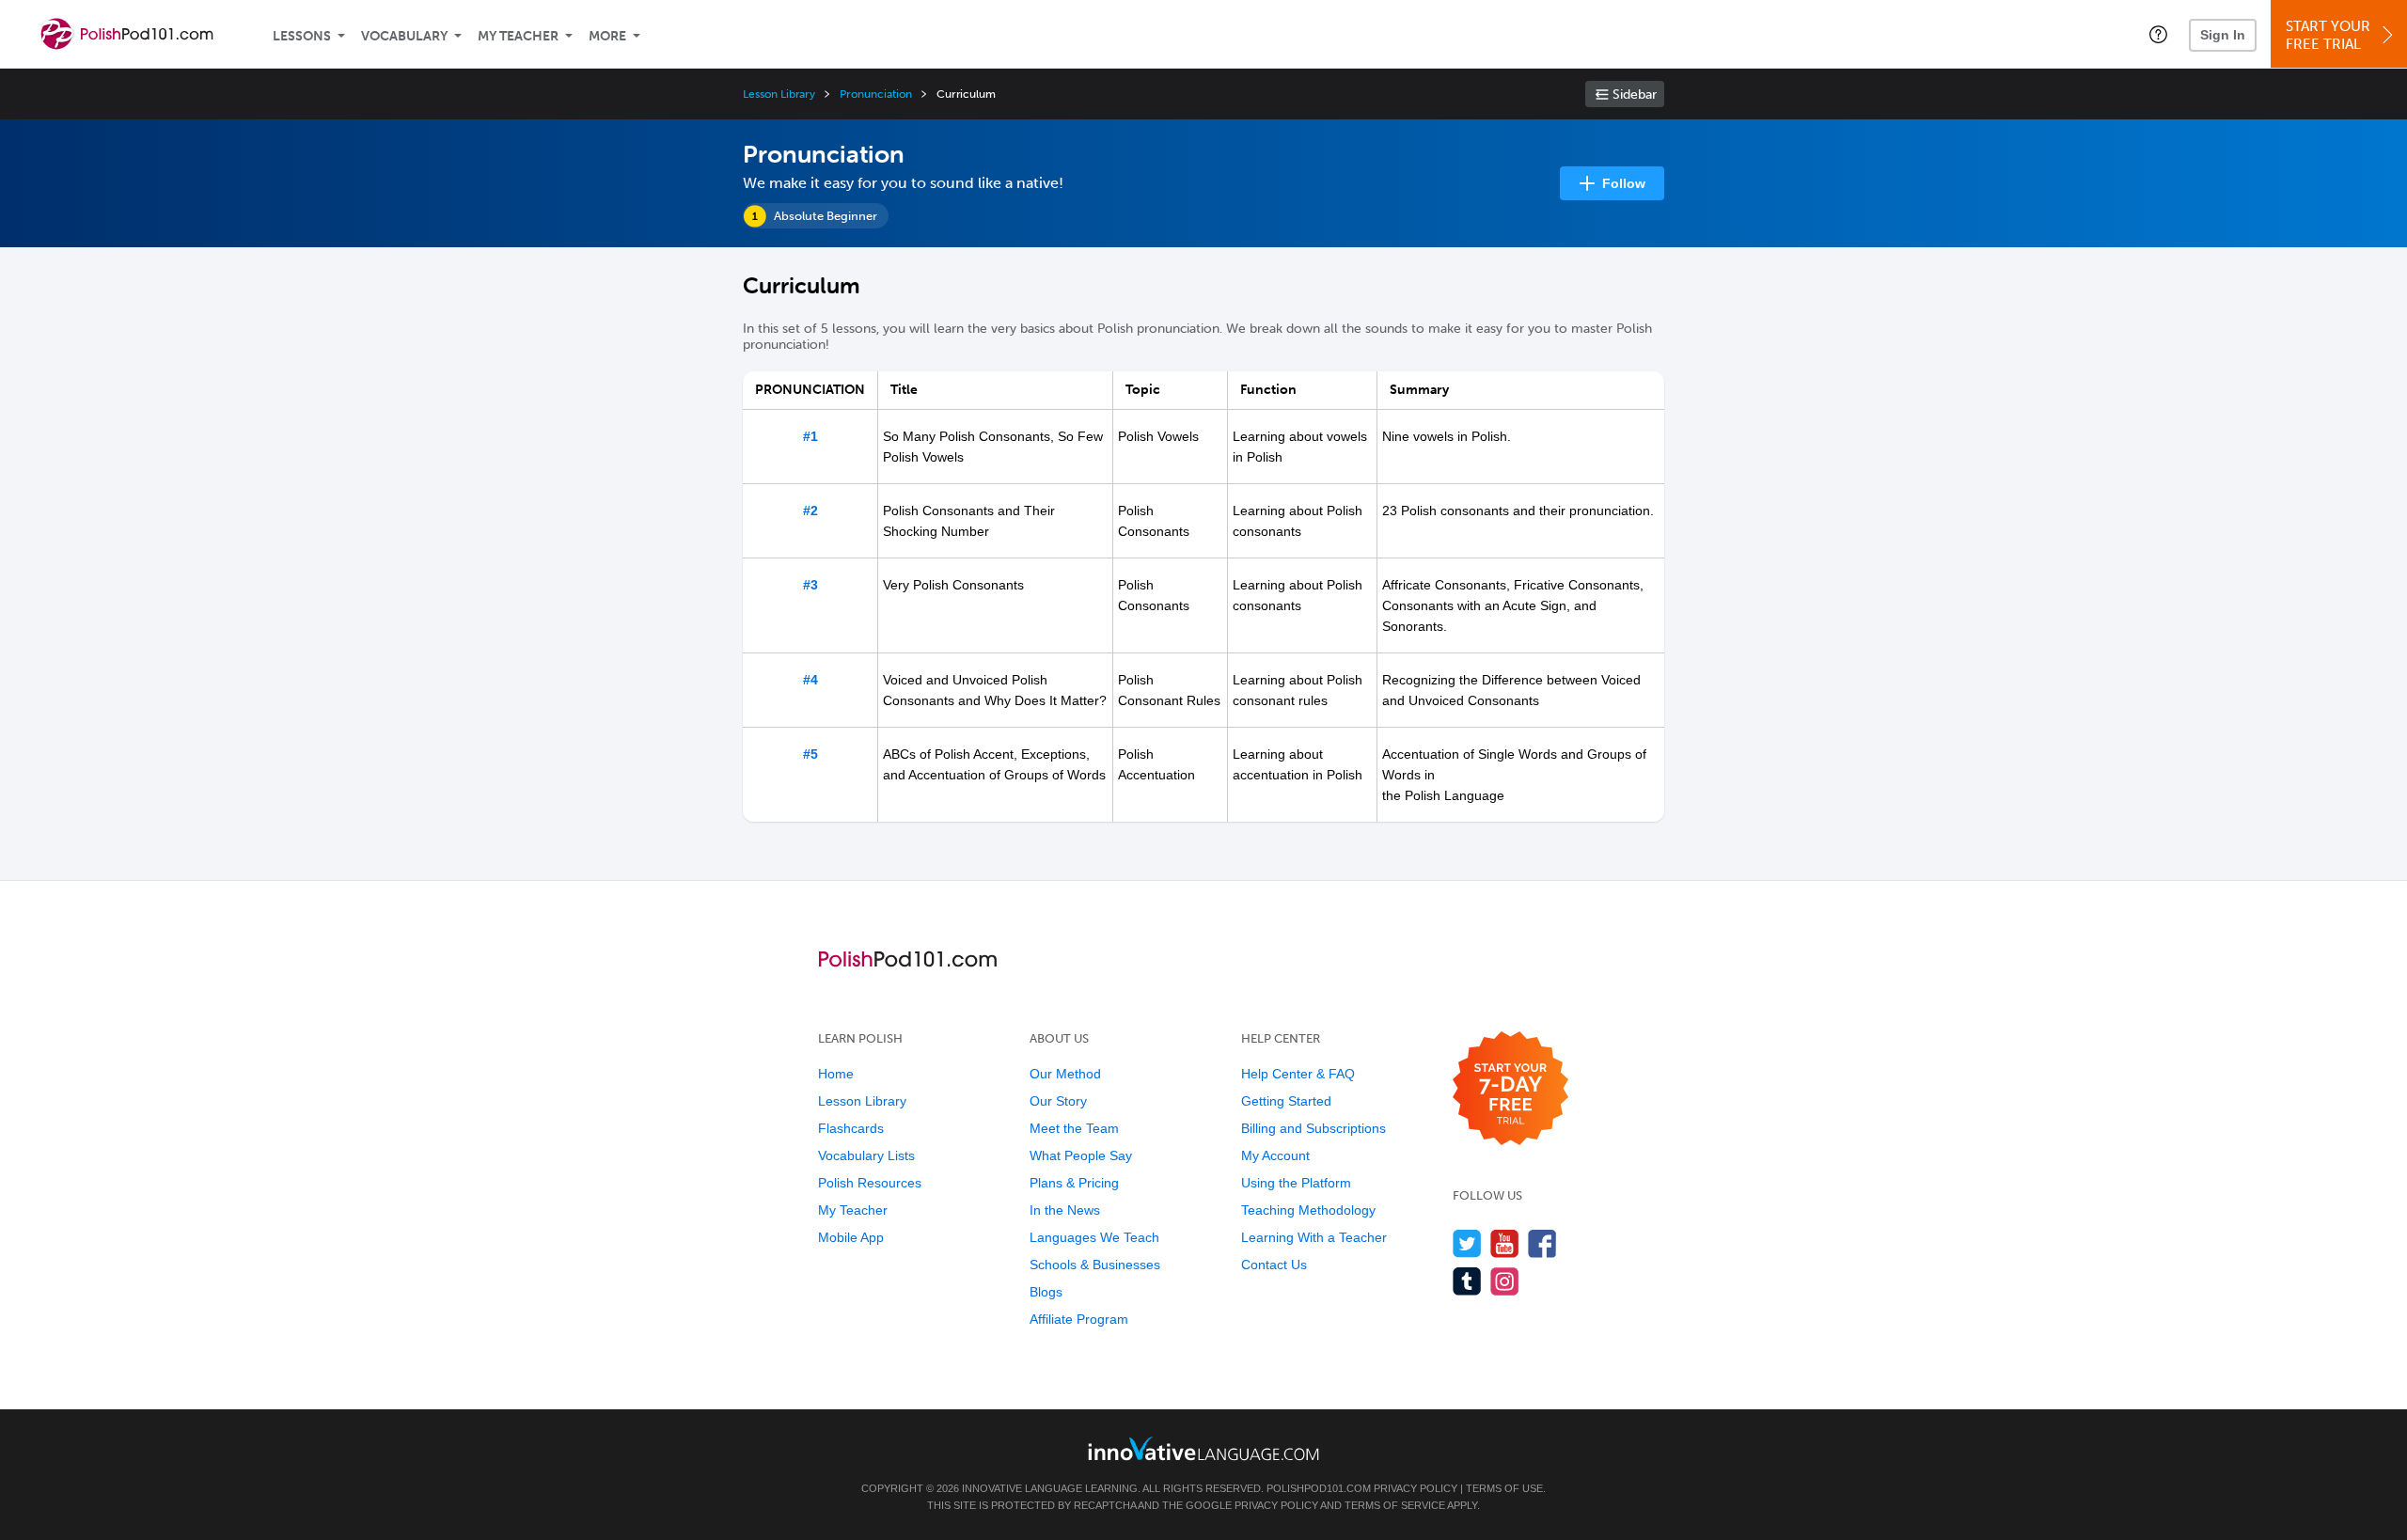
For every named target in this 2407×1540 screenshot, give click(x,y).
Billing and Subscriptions (1314, 1128)
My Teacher (518, 36)
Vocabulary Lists (866, 1155)
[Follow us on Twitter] (1467, 1243)
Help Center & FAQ (1298, 1074)
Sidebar (1635, 94)
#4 (810, 680)
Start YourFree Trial (2328, 35)
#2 (810, 511)
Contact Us (1274, 1265)
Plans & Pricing (1074, 1183)
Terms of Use (1504, 1488)
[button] (2158, 34)
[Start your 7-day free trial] (1510, 1089)
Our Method (1065, 1074)
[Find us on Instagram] (1505, 1281)
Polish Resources (870, 1183)
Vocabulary (404, 36)
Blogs (1046, 1292)
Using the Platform (1296, 1183)
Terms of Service (1395, 1505)
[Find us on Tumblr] (1467, 1281)
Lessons (302, 36)
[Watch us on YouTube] (1505, 1243)
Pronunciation (875, 94)
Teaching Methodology (1308, 1210)
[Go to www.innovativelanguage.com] (1203, 1448)
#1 (810, 436)
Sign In (2223, 35)
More (607, 36)
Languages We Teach (1094, 1237)
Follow (1624, 183)
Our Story (1058, 1101)
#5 (810, 754)
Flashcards (851, 1128)
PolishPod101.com (1319, 1488)
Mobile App (851, 1237)
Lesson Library (779, 94)
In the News (1065, 1210)
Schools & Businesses (1095, 1265)
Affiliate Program (1079, 1319)
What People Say (1081, 1155)
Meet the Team (1074, 1128)
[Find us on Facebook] (1542, 1243)
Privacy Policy (1416, 1488)
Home (836, 1074)
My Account (1275, 1155)
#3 (810, 585)
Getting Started (1286, 1101)
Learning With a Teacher (1314, 1237)
